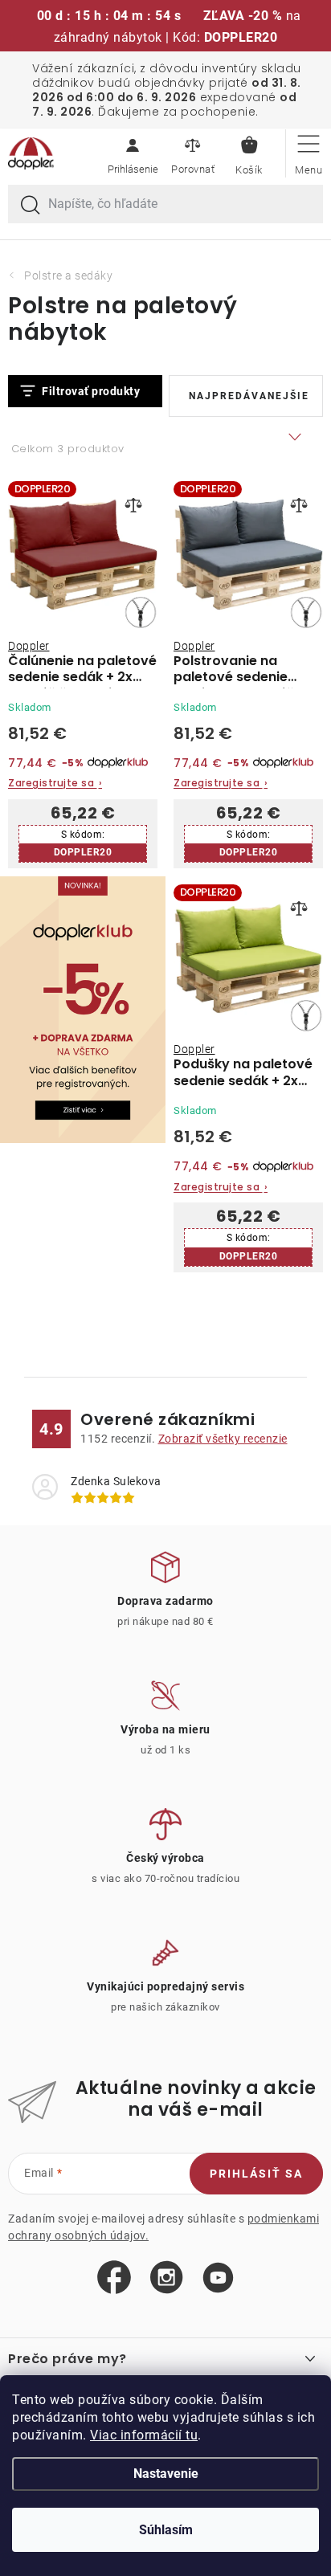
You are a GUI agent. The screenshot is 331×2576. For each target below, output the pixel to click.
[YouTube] (218, 2278)
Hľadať (31, 206)
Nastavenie (166, 2474)
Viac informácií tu (144, 2435)
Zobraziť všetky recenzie (223, 1439)
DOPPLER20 (83, 852)
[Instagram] (167, 2278)
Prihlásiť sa (256, 2174)
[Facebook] (114, 2278)
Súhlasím (166, 2530)
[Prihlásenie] (133, 153)
